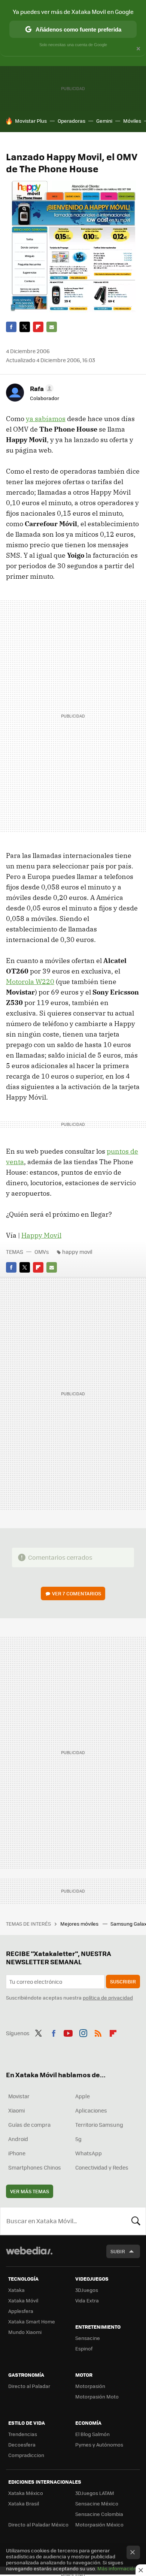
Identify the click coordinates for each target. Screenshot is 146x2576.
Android (18, 2139)
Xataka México (26, 2493)
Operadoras (72, 121)
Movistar (19, 2096)
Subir (118, 2251)
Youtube (68, 2032)
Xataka (16, 2290)
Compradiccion (26, 2455)
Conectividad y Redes (102, 2167)
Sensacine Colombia (99, 2514)
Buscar (136, 2221)
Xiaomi (16, 2110)
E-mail (52, 327)
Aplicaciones (91, 2110)
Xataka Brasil (24, 2503)
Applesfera (21, 2311)
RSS (98, 2032)
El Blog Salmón (92, 2434)
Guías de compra (29, 2125)
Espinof (84, 2348)
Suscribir (123, 1981)
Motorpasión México (99, 2524)
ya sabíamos (46, 419)
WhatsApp (89, 2153)
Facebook (11, 327)
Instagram (83, 2032)
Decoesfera (22, 2444)
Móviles (132, 121)
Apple (83, 2096)
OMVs (42, 1252)
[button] (41, 388)
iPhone (17, 2153)
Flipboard (38, 327)
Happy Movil (41, 1235)
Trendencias (23, 2434)
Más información (117, 2568)
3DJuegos (87, 2290)
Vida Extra (87, 2300)
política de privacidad (108, 1997)
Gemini (104, 121)
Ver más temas (30, 2191)
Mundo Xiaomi (25, 2332)
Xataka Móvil (23, 2300)
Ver (77, 1593)
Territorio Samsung (99, 2125)
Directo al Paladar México (38, 2524)
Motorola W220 (30, 982)
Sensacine (88, 2338)
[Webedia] (29, 2256)
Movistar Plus (31, 121)
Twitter (25, 327)
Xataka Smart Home (32, 2321)
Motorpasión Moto (97, 2396)
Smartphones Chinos (35, 2167)
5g (78, 2139)
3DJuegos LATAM (95, 2493)
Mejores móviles (80, 1924)
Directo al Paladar (29, 2386)
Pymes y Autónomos (99, 2444)
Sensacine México (97, 2503)
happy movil (77, 1252)
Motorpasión (90, 2386)
